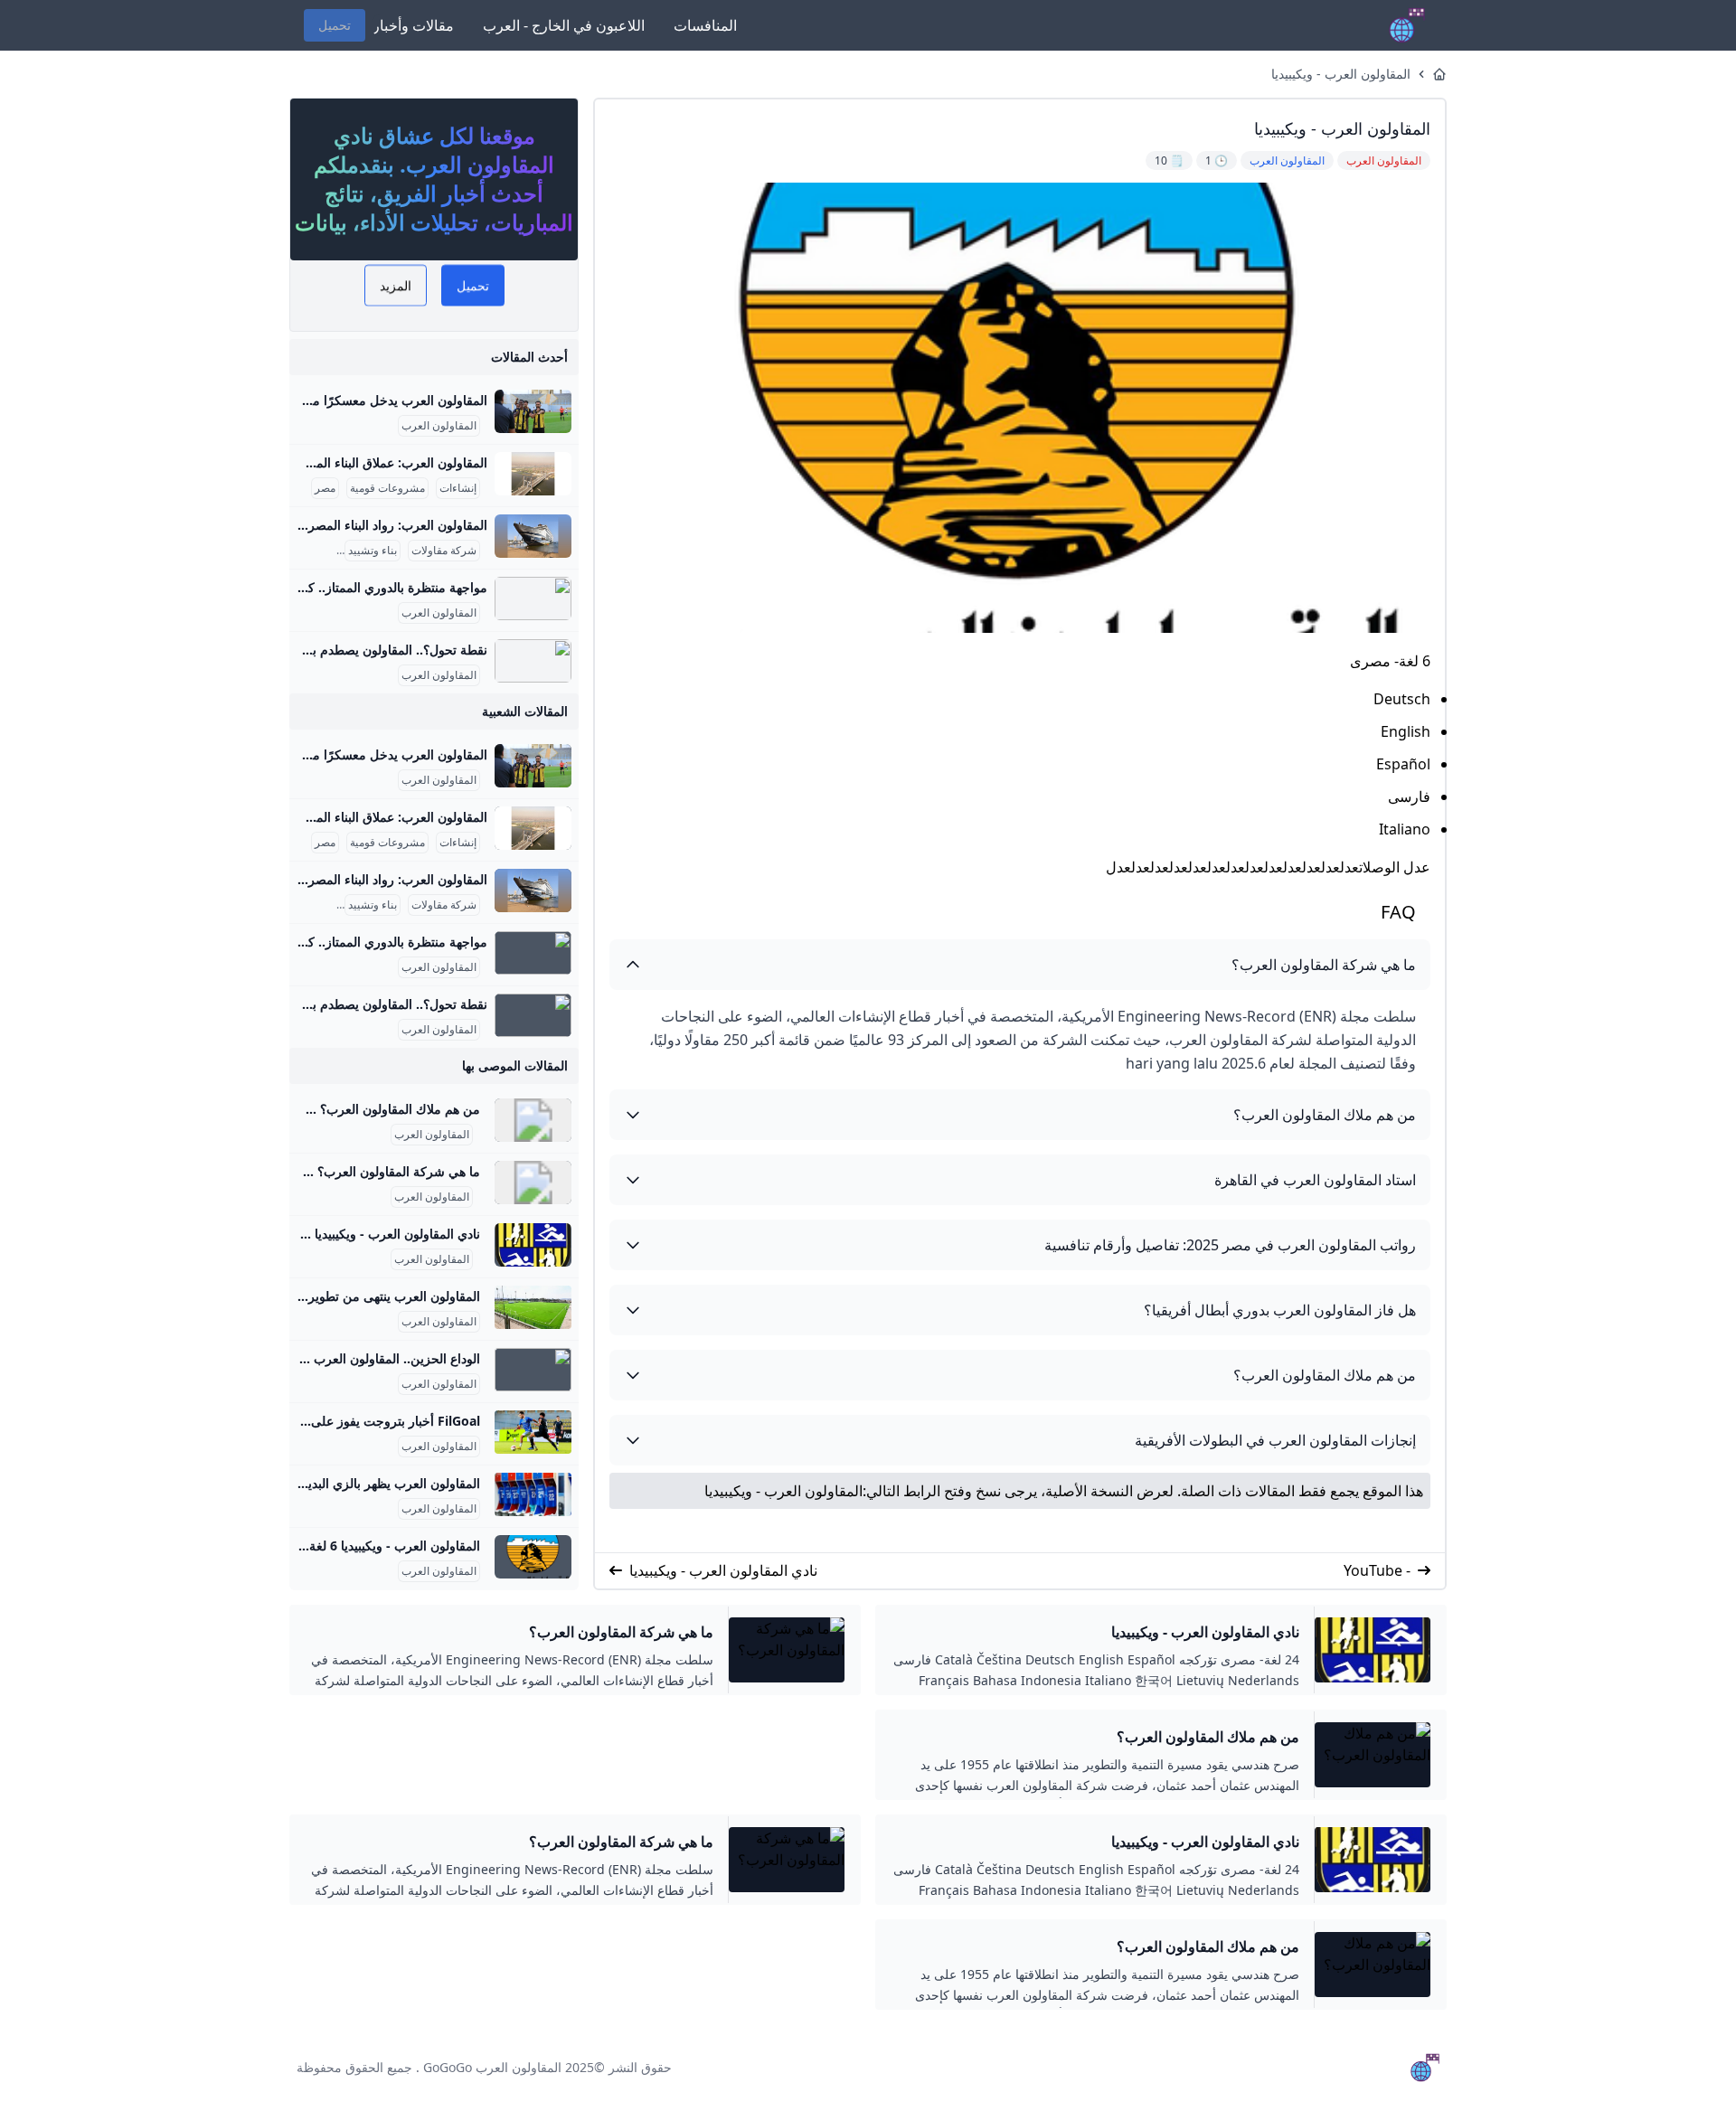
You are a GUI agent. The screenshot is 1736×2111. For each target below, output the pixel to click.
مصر (325, 488)
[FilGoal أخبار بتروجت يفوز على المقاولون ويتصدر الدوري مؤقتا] (533, 1432)
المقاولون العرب (439, 426)
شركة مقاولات (444, 551)
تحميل (335, 25)
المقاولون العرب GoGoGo (492, 2067)
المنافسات (705, 25)
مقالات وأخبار (413, 25)
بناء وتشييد (373, 551)
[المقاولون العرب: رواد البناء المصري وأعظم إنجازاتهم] (533, 536)
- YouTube (1377, 1570)
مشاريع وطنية (302, 551)
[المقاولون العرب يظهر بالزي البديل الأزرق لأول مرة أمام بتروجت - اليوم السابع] (533, 1494)
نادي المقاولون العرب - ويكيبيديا (723, 1570)
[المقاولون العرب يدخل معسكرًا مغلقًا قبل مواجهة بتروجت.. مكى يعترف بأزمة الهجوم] (533, 411)
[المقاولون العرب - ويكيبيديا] (533, 1557)
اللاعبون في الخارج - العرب (564, 25)
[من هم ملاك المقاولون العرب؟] (533, 1120)
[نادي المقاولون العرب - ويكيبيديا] (533, 1245)
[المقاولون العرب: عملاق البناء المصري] (533, 474)
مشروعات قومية (387, 488)
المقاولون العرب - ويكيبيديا (1341, 74)
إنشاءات (458, 488)
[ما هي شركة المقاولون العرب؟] (533, 1183)
